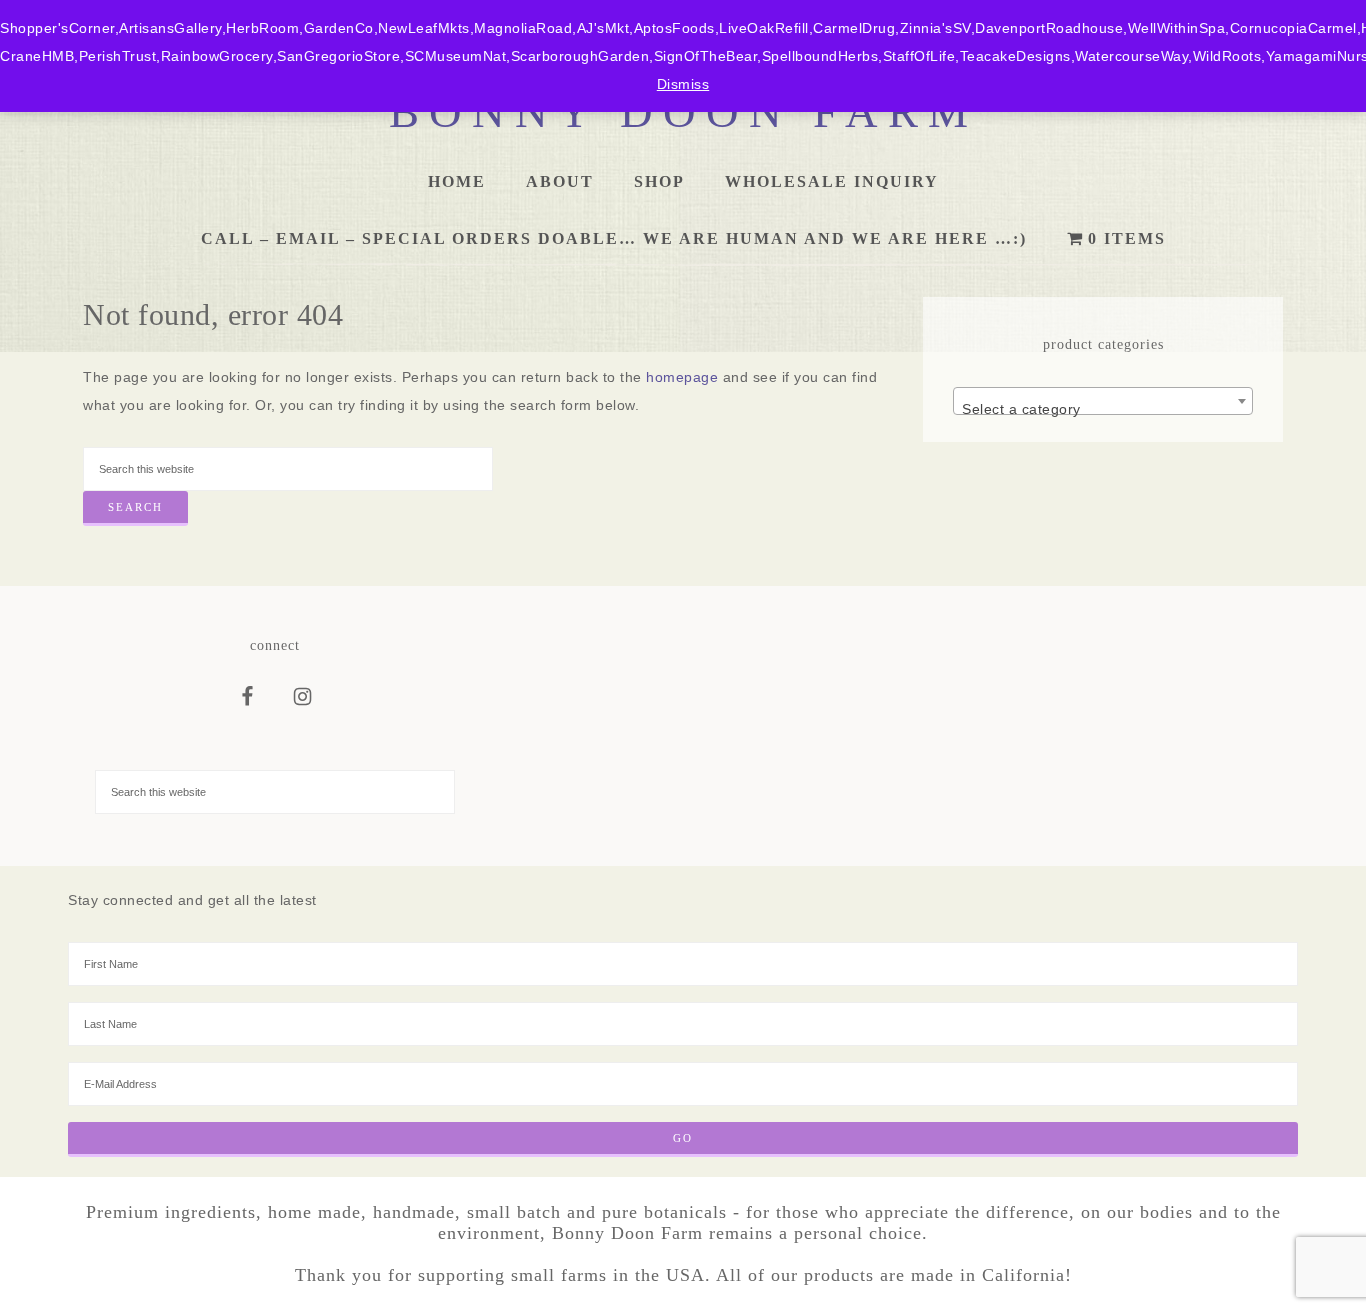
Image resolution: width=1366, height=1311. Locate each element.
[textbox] (1103, 409)
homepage (682, 377)
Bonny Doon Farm (683, 112)
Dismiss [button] (683, 84)
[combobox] (1103, 401)
